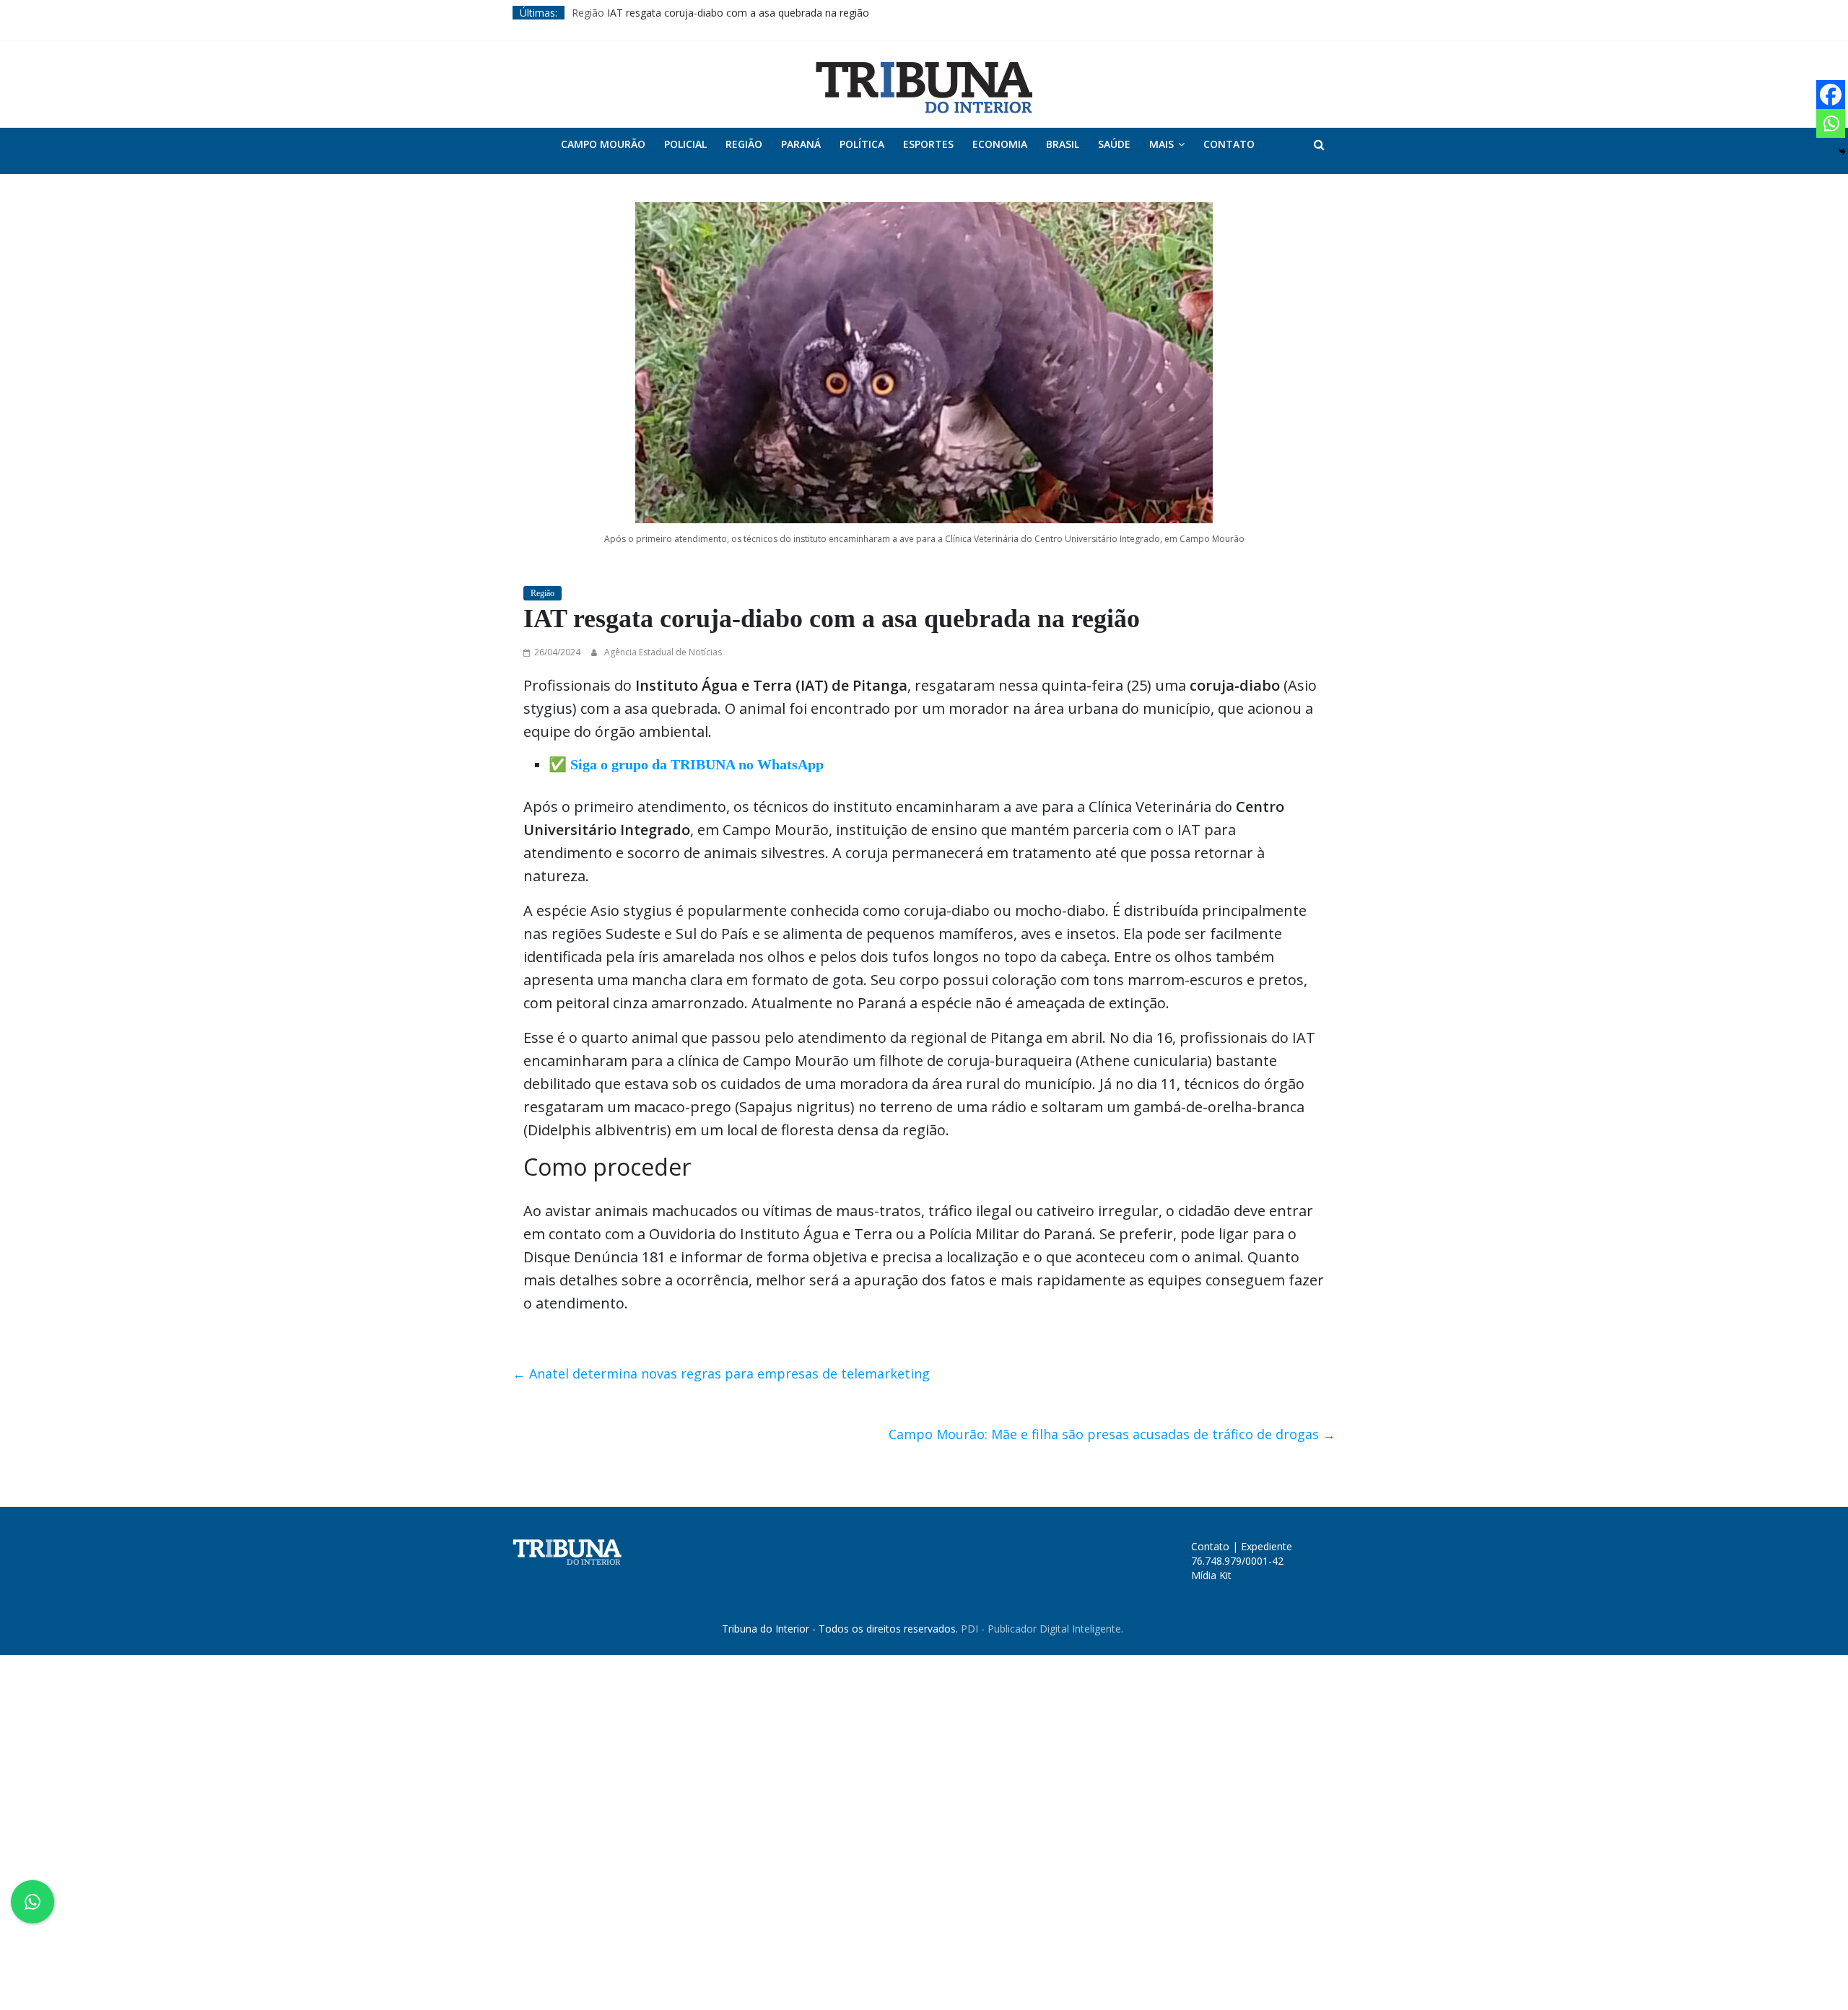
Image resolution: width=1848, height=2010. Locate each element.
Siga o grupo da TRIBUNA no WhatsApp (697, 764)
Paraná (801, 144)
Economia (1000, 144)
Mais (1161, 144)
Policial (685, 144)
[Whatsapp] (1831, 123)
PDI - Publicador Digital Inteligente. (1042, 1629)
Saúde (1114, 144)
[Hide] (1842, 152)
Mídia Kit (1211, 1575)
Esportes (928, 144)
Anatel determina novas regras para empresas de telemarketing (721, 1373)
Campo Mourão (603, 144)
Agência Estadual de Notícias (663, 652)
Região (588, 13)
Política (862, 144)
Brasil (1063, 144)
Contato (1229, 144)
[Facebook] (1831, 95)
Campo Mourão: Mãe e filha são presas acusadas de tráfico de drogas (1112, 1434)
